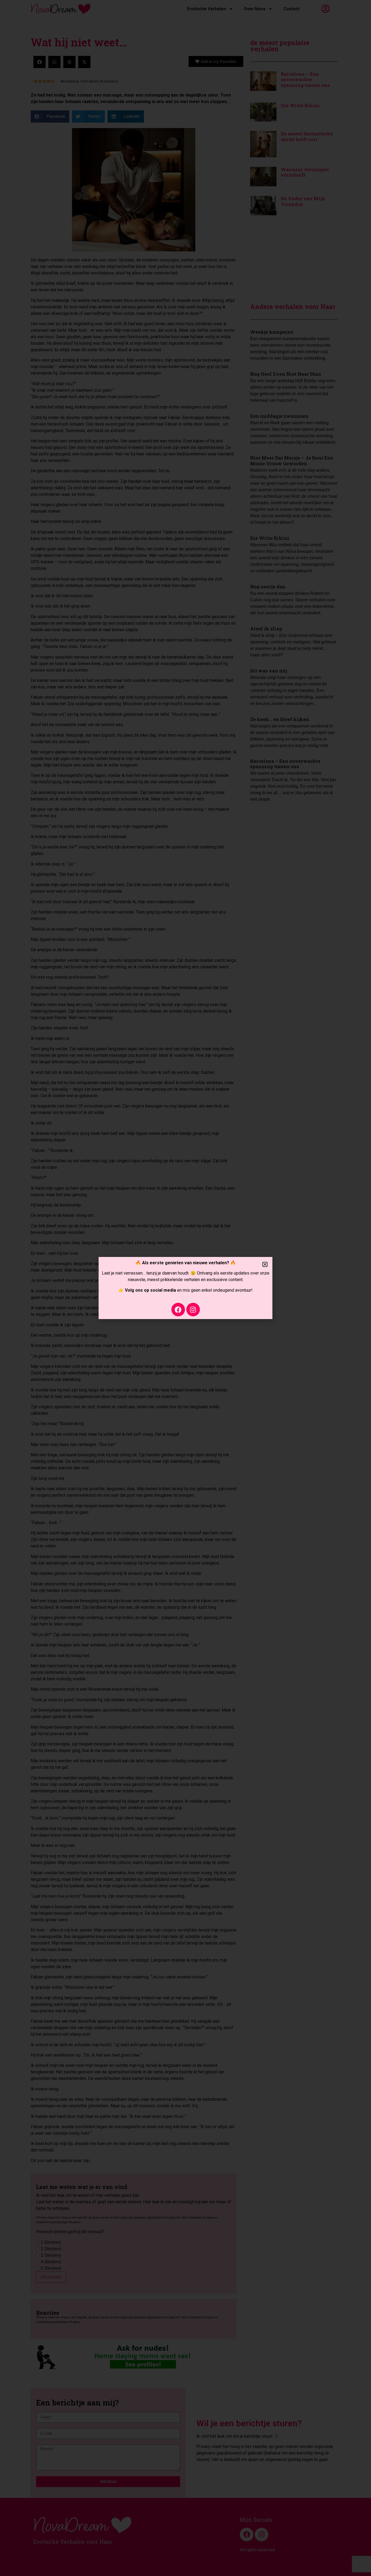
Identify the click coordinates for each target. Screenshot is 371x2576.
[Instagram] (193, 1310)
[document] (185, 1288)
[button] (265, 1264)
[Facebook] (178, 1310)
